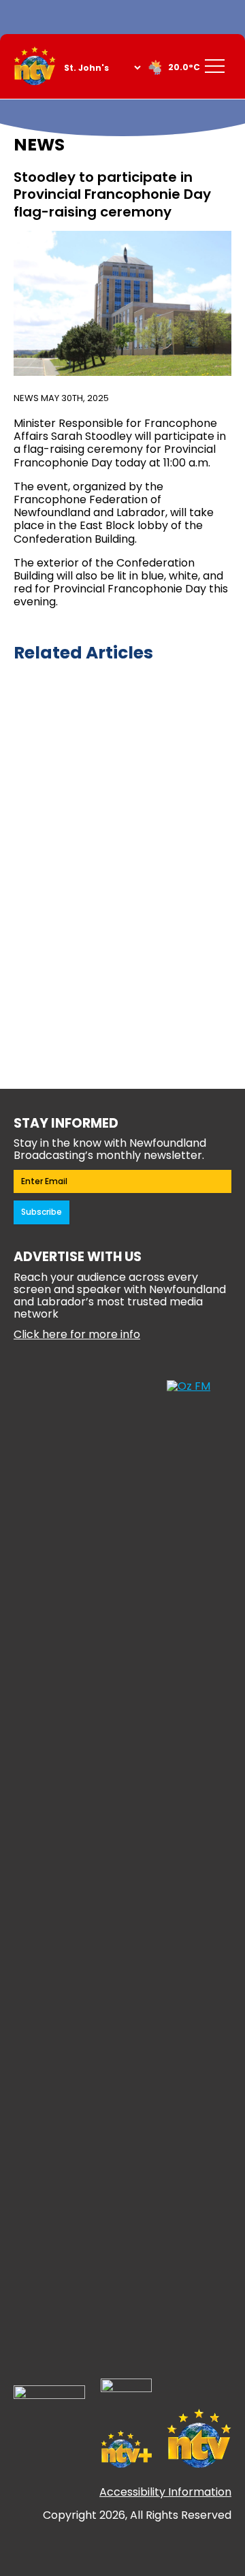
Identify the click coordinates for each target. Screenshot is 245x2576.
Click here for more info (77, 1334)
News (26, 398)
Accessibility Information (165, 2492)
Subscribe (42, 1212)
